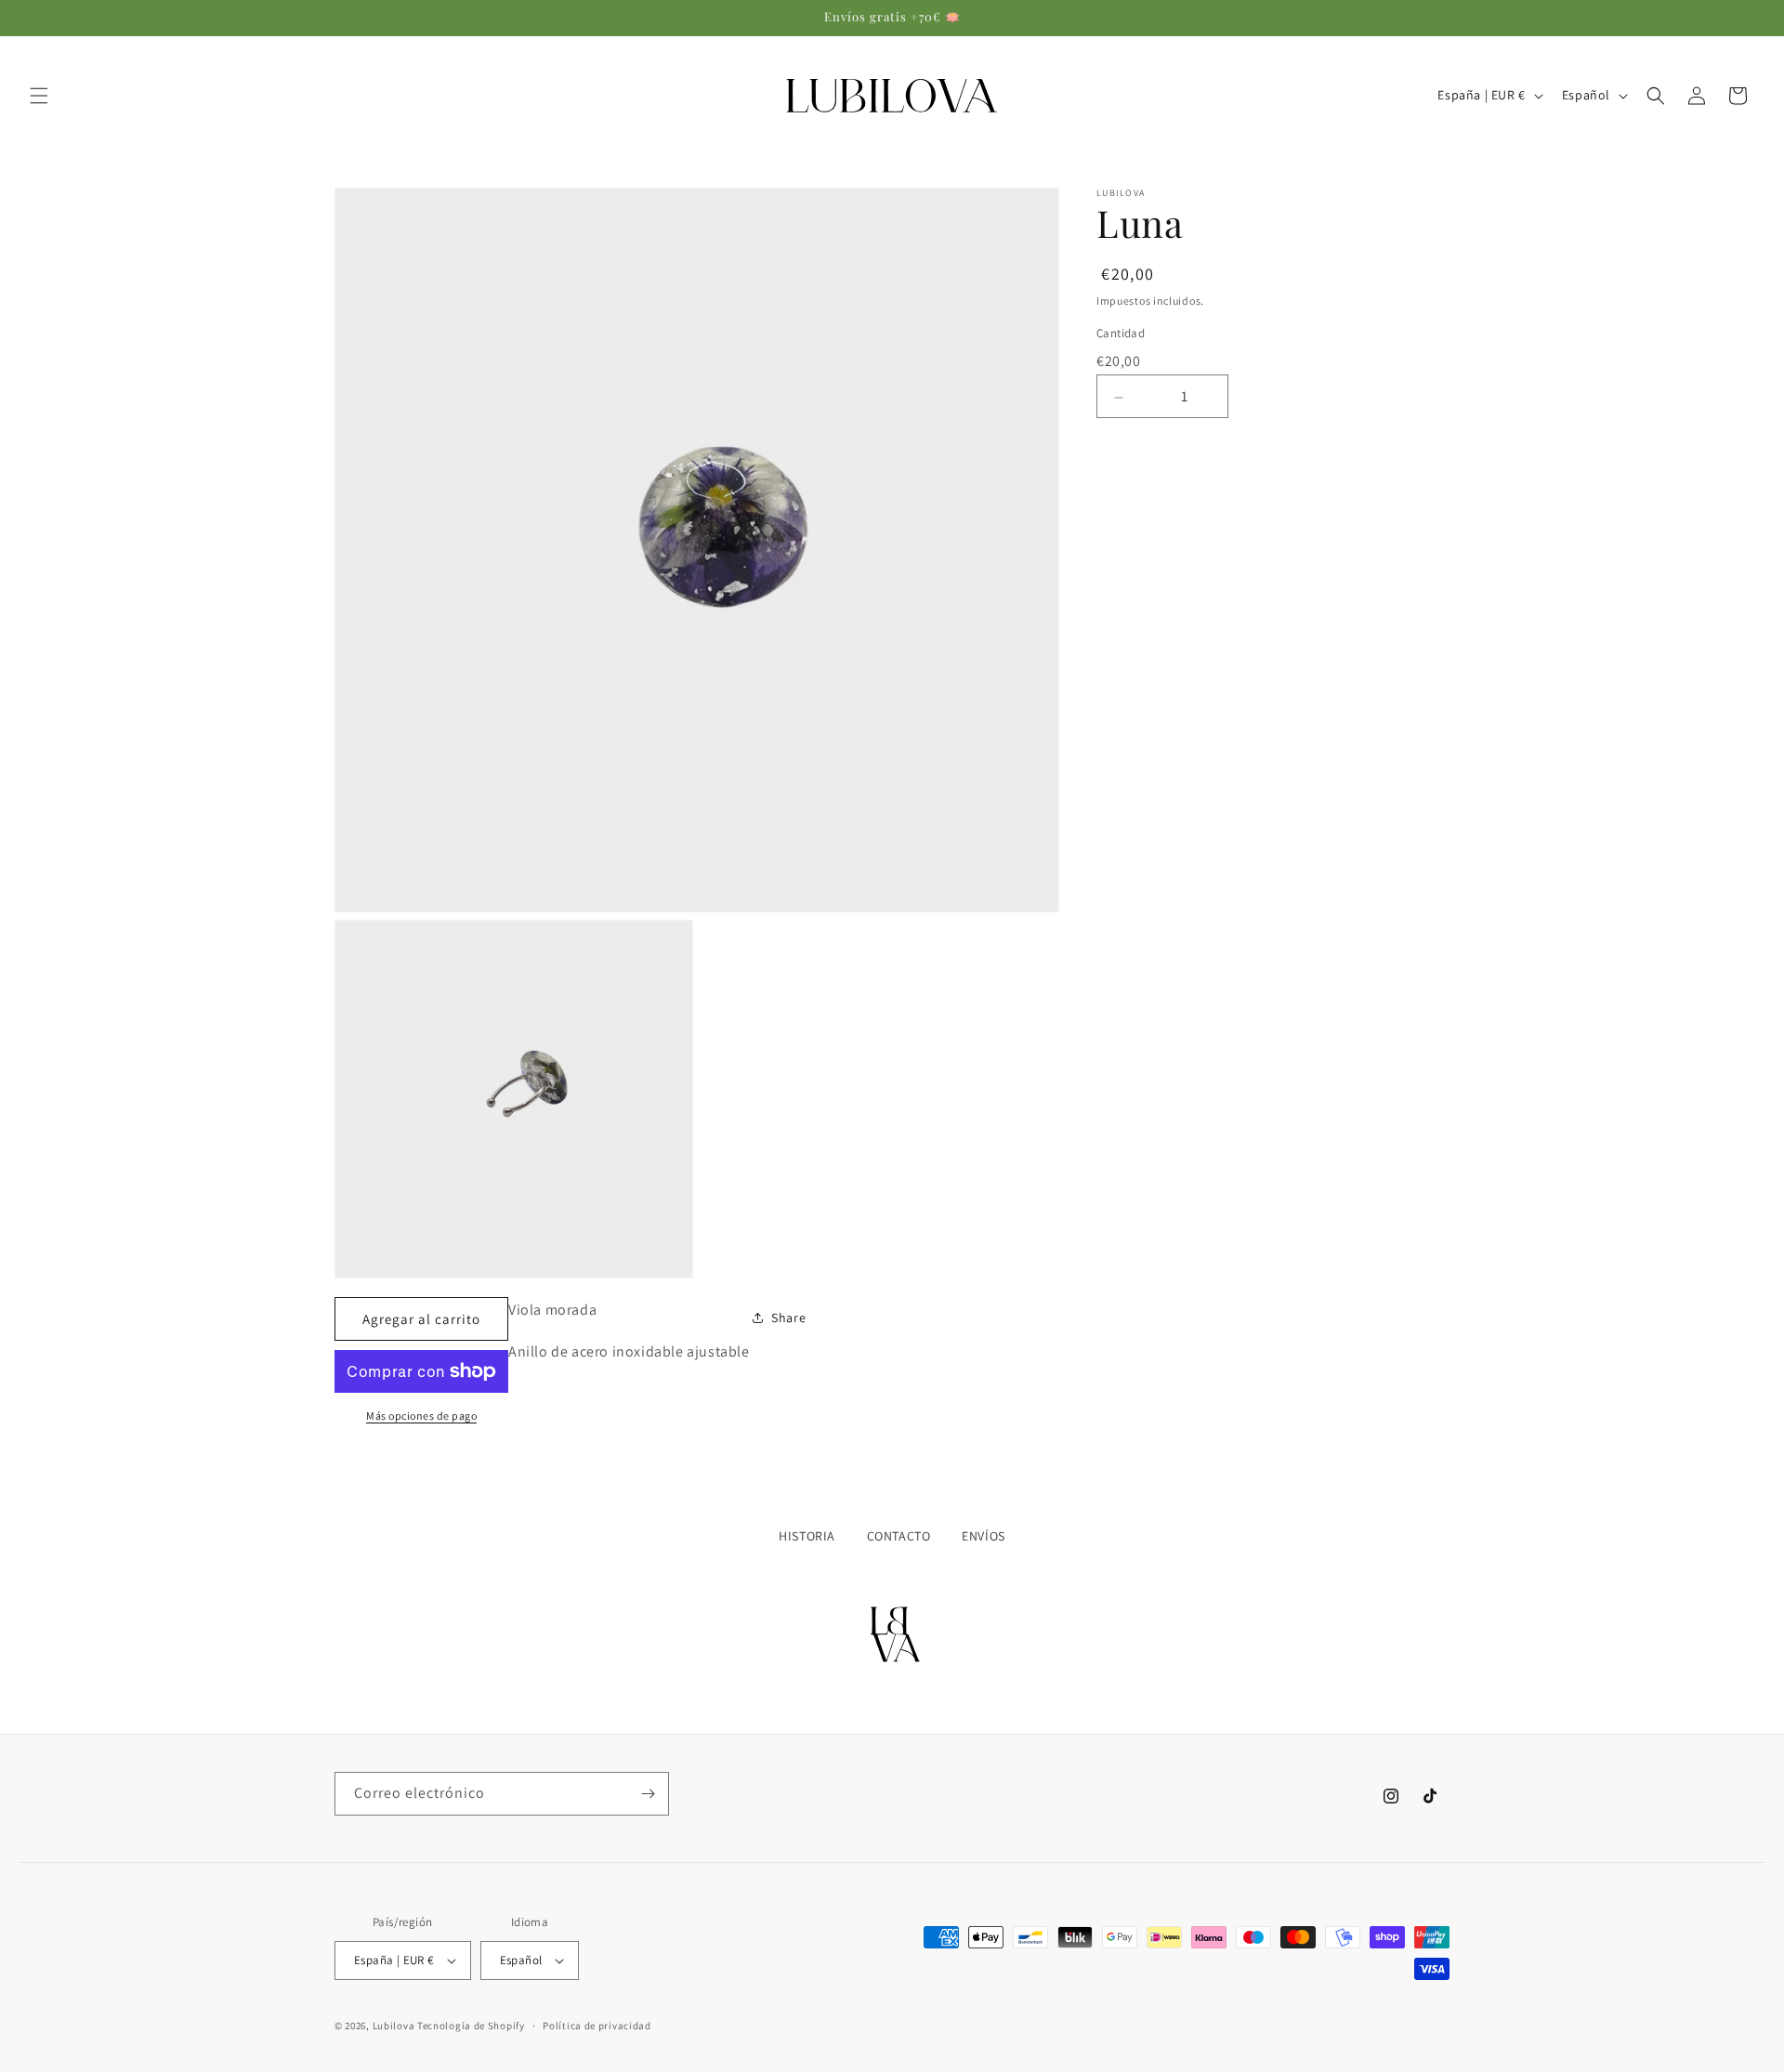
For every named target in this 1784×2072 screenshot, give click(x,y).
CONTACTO (899, 1536)
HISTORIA (807, 1536)
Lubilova (395, 2026)
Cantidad (1121, 334)
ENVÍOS (984, 1536)
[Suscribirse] (648, 1794)
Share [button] (788, 1318)
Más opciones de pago (421, 1416)
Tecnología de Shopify (471, 2026)
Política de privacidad (597, 2026)
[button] (39, 96)
